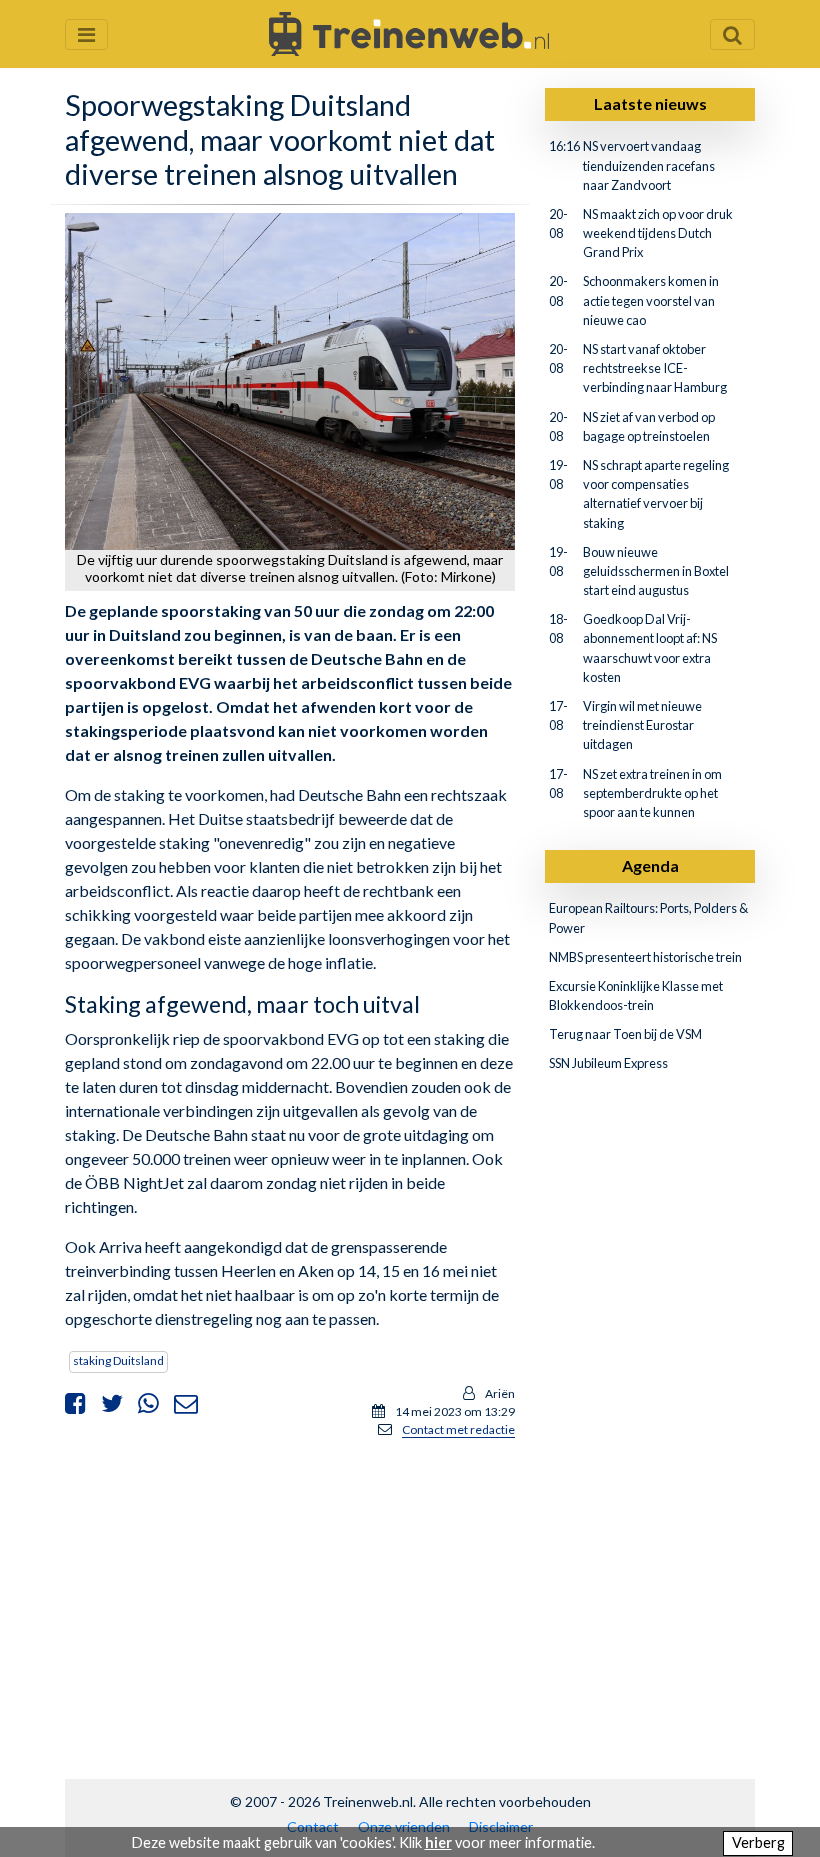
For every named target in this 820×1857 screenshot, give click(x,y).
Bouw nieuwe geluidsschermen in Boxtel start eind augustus (656, 571)
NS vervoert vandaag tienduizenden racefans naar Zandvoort (649, 165)
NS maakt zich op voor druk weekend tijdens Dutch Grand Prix (658, 233)
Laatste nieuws (650, 103)
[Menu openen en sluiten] (86, 34)
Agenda (650, 865)
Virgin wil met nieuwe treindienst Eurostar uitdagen (642, 725)
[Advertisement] (290, 1595)
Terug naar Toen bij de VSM (625, 1034)
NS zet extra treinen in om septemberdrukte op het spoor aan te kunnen (652, 793)
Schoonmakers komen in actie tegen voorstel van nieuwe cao (651, 300)
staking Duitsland (118, 1360)
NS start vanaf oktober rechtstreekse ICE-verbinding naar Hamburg (655, 368)
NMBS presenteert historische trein (645, 957)
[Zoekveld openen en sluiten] (732, 34)
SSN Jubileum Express (608, 1063)
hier (438, 1842)
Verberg (758, 1842)
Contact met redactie (458, 1429)
